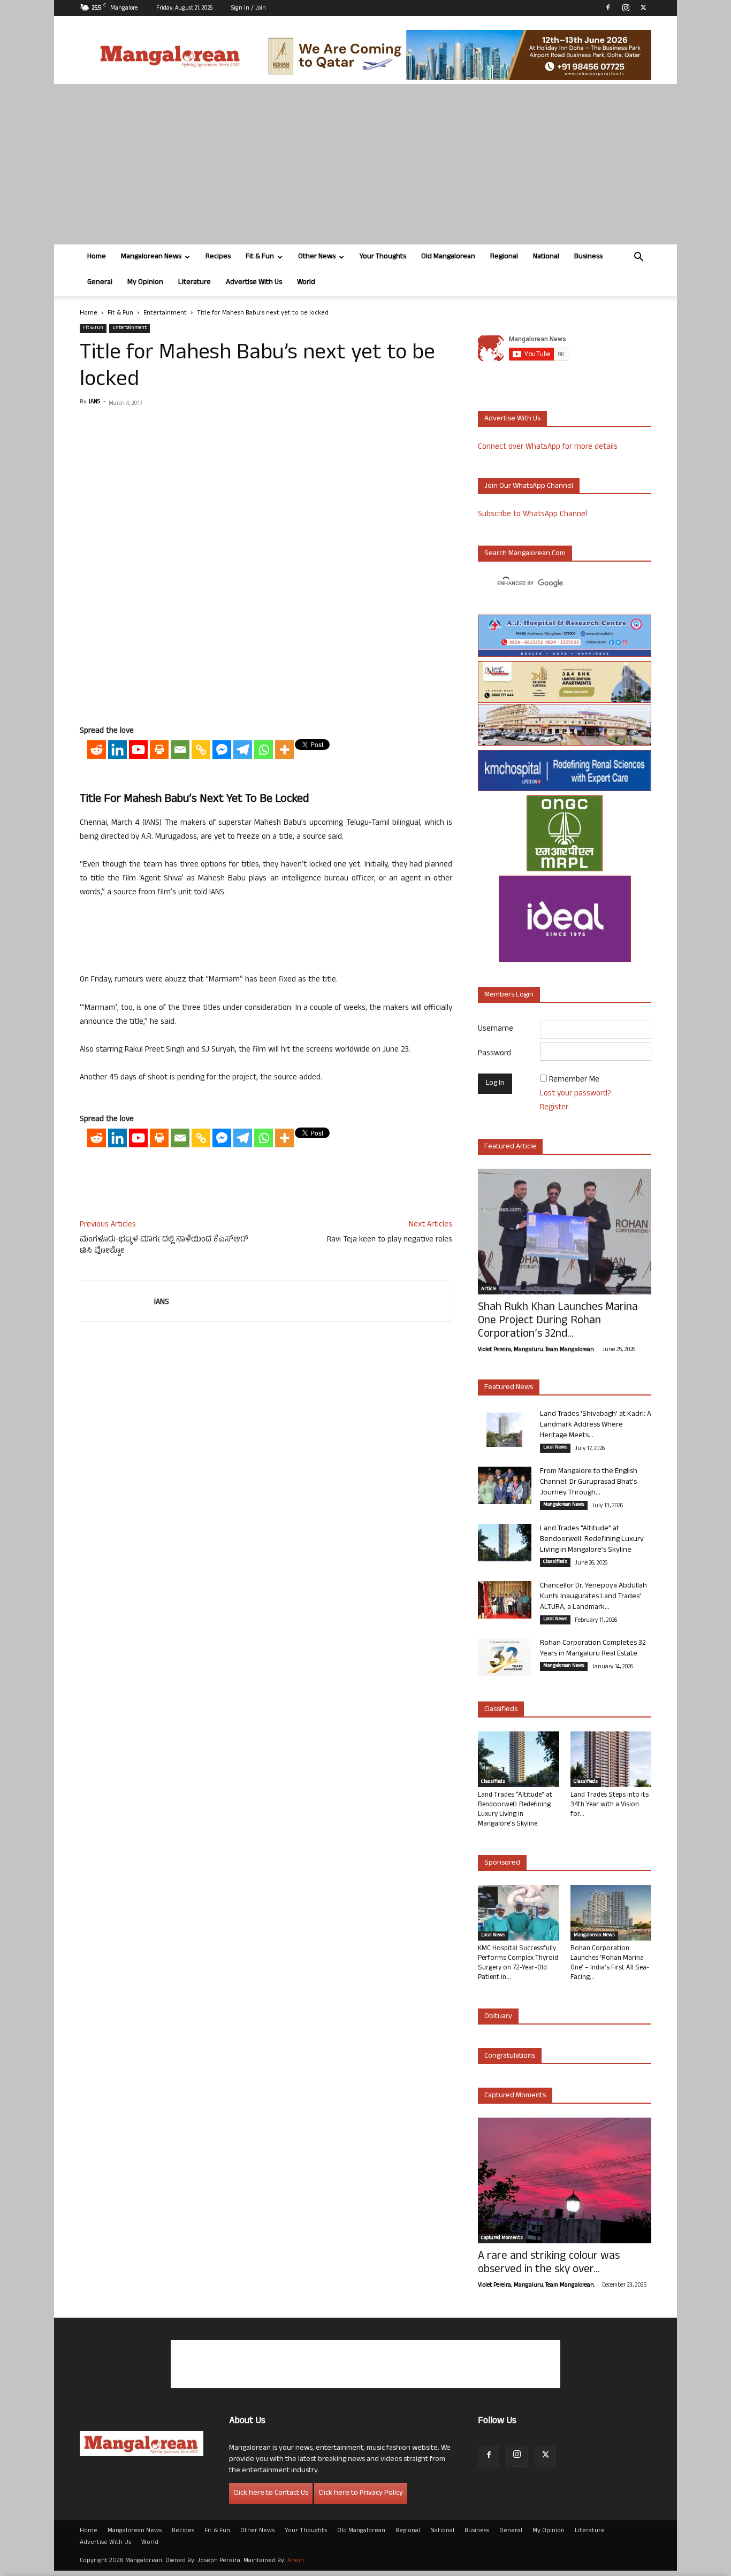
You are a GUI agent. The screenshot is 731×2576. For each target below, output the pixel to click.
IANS (94, 402)
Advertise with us (512, 419)
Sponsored (502, 1863)
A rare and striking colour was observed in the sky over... (549, 2264)
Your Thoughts (383, 257)
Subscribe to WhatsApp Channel (532, 515)
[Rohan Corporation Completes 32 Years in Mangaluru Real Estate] (505, 1657)
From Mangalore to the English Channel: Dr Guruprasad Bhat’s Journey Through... (589, 1482)
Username (496, 1029)
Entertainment (165, 313)
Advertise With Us (254, 283)
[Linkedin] (117, 750)
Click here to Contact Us (271, 2493)
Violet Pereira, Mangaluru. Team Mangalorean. (536, 1350)
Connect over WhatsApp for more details (548, 447)
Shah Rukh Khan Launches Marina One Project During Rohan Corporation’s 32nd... (558, 1321)
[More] (284, 750)
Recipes (218, 257)
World (306, 283)
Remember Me (574, 1080)
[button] (638, 258)
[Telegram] (243, 750)
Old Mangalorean (448, 257)
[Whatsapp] (264, 750)
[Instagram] (626, 7)
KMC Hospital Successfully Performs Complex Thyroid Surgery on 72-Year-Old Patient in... (518, 1964)
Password (494, 1054)
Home (97, 257)
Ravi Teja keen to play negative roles (390, 1240)
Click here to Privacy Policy (361, 2493)
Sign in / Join (249, 9)
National (546, 257)
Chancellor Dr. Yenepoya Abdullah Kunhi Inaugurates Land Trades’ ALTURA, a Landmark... (593, 1597)
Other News (317, 257)
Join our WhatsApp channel (529, 486)
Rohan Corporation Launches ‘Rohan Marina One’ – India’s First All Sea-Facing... (610, 1964)
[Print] (159, 750)
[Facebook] (608, 7)
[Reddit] (97, 750)
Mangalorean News (151, 257)
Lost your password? (576, 1094)
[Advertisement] (365, 164)
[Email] (180, 750)
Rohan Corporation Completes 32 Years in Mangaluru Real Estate (593, 1649)
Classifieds (555, 1562)
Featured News (509, 1388)
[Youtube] (138, 750)
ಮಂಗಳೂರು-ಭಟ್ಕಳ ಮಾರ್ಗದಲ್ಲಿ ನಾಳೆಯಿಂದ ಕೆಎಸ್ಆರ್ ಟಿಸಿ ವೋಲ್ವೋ (164, 1246)
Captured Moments (515, 2096)
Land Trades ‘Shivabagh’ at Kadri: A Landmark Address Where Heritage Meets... (596, 1425)
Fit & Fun (260, 257)
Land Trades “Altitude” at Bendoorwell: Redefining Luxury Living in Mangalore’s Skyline (592, 1540)
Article (489, 1290)
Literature (195, 283)
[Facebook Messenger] (222, 750)
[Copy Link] (201, 750)
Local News (555, 1448)
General (100, 283)
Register (554, 1108)
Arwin (296, 2561)
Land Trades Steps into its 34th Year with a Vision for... (610, 1805)
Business (588, 257)
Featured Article (510, 1147)
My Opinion (145, 283)
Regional (504, 257)
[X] (643, 7)
